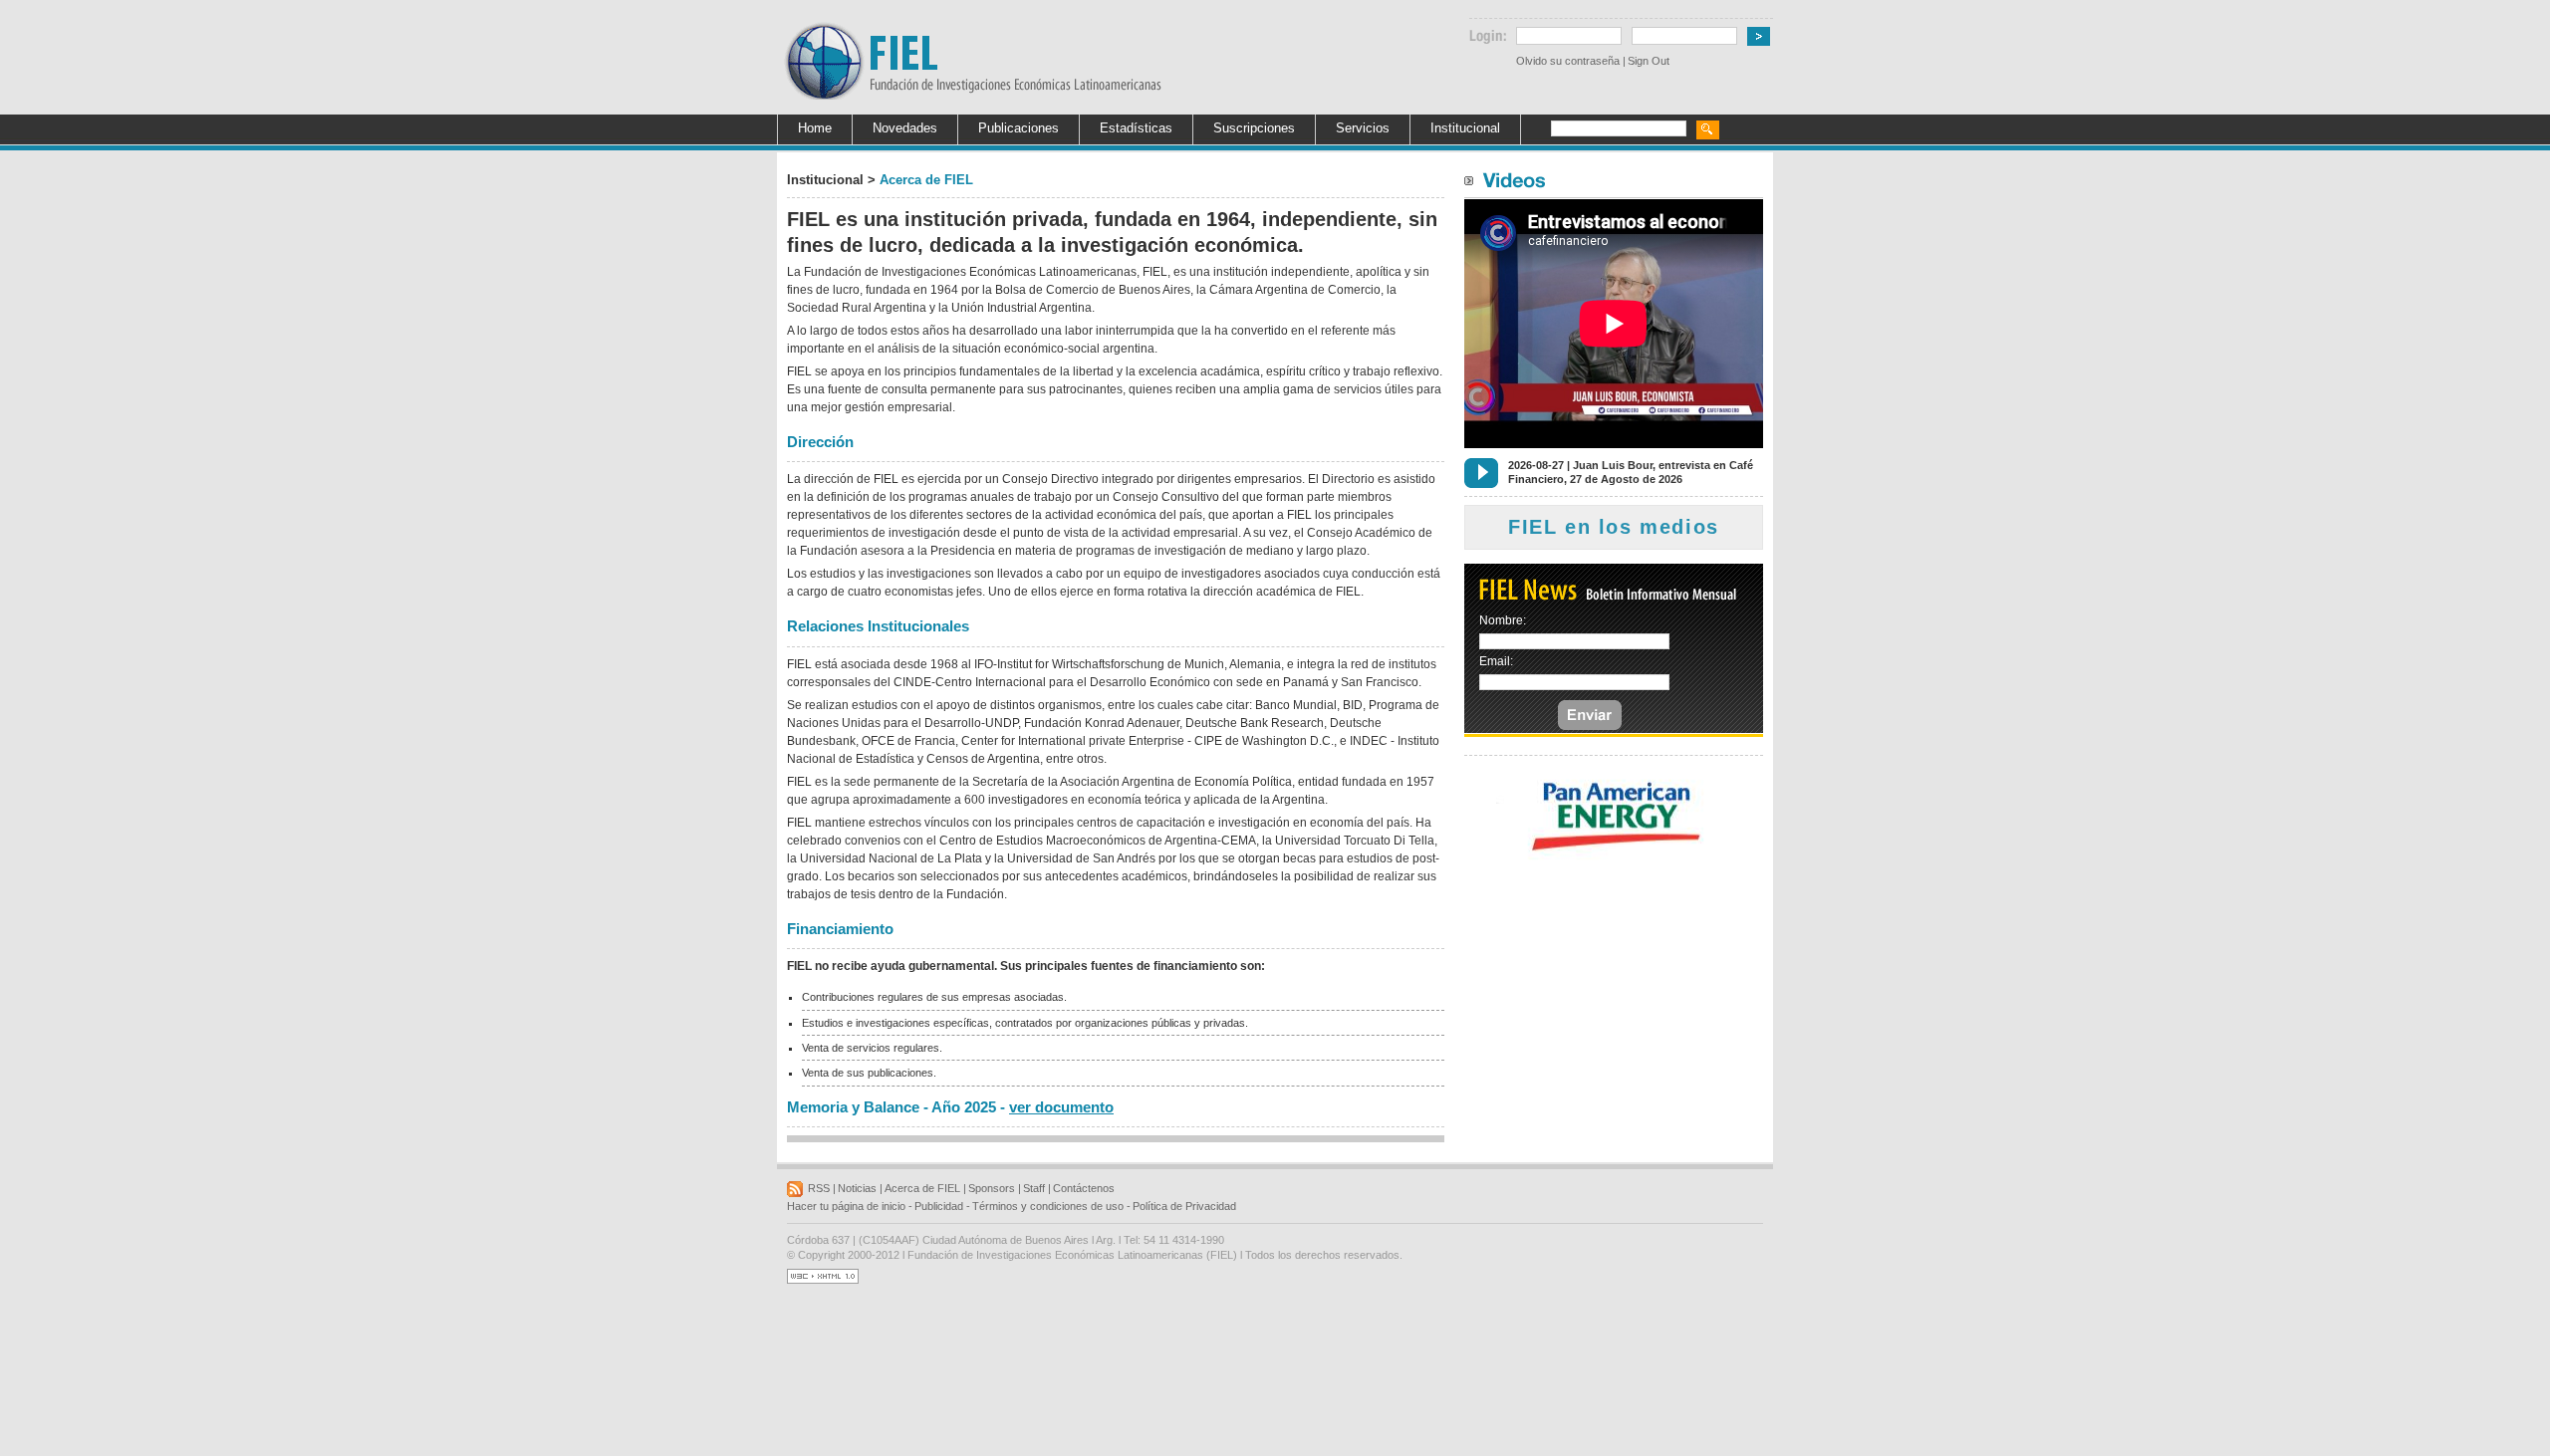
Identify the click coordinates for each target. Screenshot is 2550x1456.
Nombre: (1503, 620)
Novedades (905, 128)
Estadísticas (1136, 128)
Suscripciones (1254, 128)
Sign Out (1649, 61)
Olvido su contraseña (1568, 61)
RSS (819, 1188)
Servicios (1363, 128)
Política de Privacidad (1184, 1206)
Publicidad (939, 1206)
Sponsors (992, 1188)
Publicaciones (1019, 128)
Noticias (857, 1188)
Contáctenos (1084, 1188)
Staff (1034, 1188)
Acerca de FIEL (922, 1188)
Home (815, 128)
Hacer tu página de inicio (846, 1206)
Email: (1496, 661)
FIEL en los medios (1614, 527)
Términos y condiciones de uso (1048, 1206)
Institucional (1465, 128)
